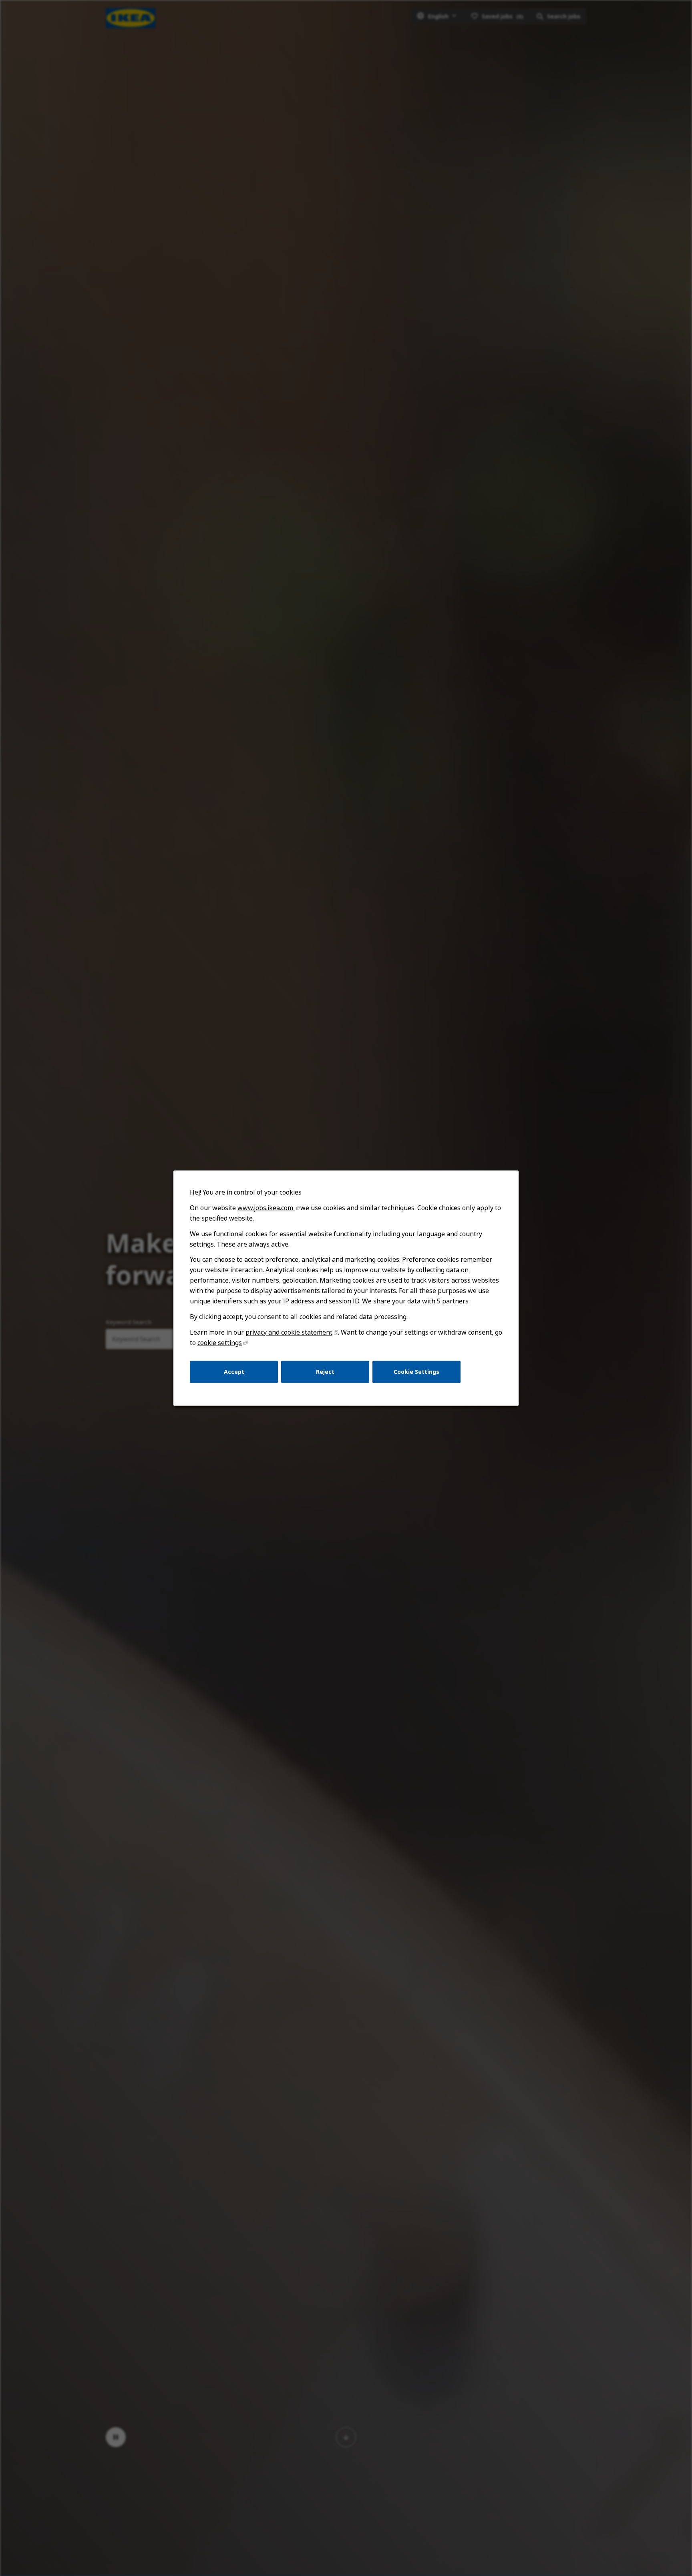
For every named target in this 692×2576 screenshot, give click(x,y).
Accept (234, 1371)
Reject (325, 1371)
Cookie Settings (416, 1371)
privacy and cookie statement (289, 1332)
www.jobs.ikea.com (266, 1208)
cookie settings (220, 1343)
